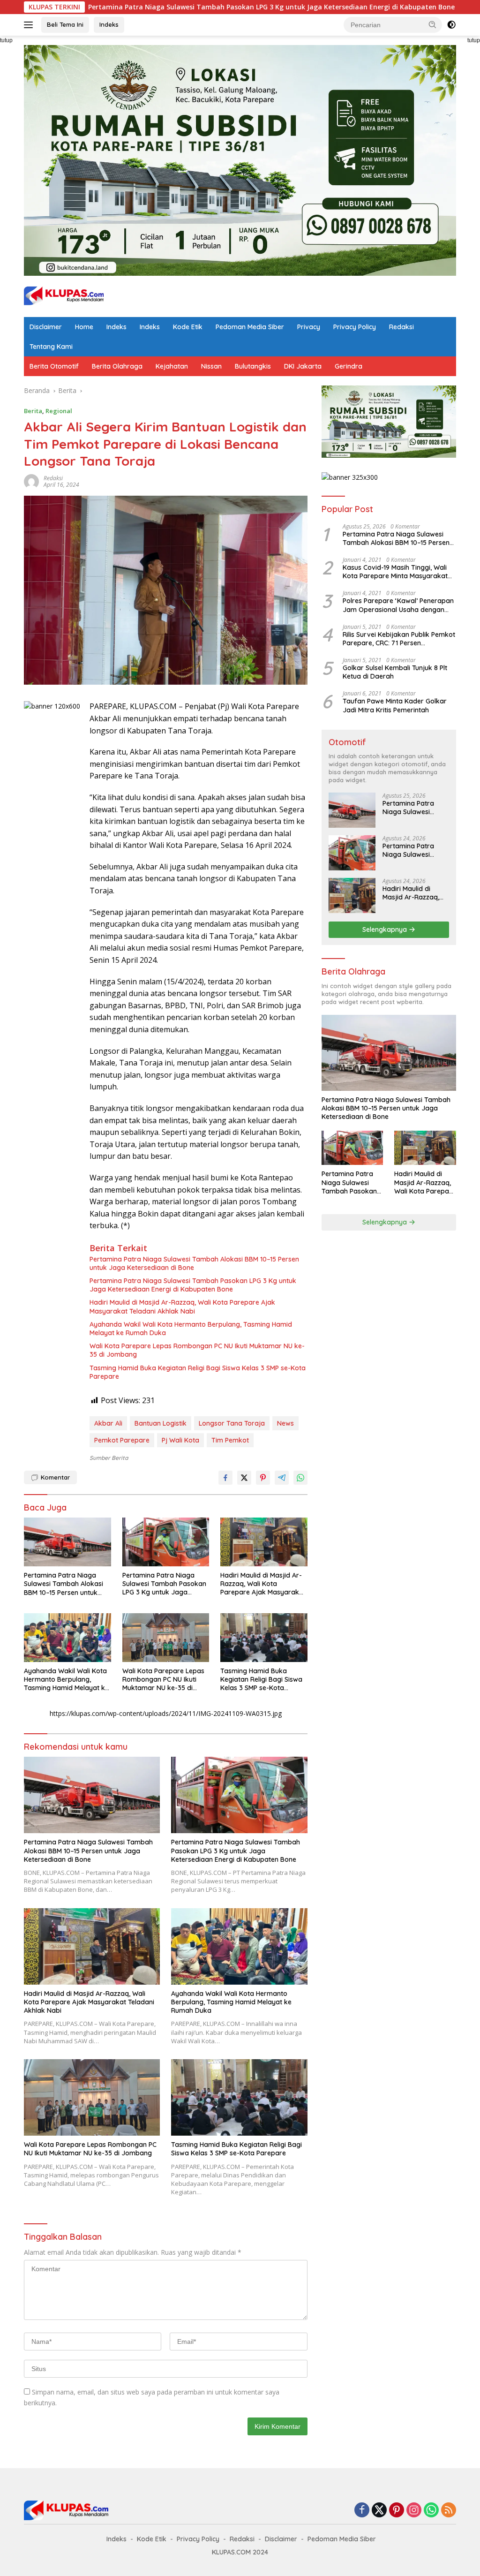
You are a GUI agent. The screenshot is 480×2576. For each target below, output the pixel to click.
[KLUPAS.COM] (64, 296)
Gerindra (349, 366)
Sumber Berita (109, 1458)
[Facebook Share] (225, 1478)
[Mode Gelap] (451, 25)
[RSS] (449, 2511)
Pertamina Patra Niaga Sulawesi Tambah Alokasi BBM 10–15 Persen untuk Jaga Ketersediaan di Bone (194, 1263)
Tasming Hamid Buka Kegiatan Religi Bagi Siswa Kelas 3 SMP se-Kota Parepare (198, 1372)
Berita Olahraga (117, 366)
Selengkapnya (386, 929)
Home (84, 327)
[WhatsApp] (431, 2511)
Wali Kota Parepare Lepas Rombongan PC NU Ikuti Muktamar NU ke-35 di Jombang (197, 1350)
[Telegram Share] (282, 1478)
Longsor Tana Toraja (232, 1423)
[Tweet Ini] (244, 1478)
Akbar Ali (108, 1423)
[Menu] (30, 25)
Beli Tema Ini (65, 24)
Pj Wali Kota (180, 1440)
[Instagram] (414, 2511)
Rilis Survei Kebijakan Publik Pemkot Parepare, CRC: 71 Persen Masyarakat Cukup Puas (399, 639)
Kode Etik (188, 327)
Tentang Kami (51, 347)
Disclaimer (46, 327)
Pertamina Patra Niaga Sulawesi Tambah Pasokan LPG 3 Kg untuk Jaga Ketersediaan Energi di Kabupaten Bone (193, 1285)
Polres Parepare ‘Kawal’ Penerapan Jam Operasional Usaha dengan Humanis (398, 605)
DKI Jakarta (303, 366)
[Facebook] (362, 2511)
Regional (59, 411)
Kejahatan (172, 366)
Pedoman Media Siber (250, 327)
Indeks (109, 24)
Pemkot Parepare (122, 1440)
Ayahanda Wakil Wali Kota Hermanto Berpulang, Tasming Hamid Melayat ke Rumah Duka (191, 1329)
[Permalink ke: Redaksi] (31, 481)
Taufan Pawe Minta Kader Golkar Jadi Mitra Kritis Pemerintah (395, 705)
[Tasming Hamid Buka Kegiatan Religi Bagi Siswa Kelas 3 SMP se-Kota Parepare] (264, 1638)
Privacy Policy (355, 327)
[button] (433, 24)
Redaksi (401, 327)
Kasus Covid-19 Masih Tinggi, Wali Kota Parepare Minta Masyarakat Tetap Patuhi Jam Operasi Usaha (395, 572)
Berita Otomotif (54, 366)
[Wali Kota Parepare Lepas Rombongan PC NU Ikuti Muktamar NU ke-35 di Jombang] (166, 1638)
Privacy (309, 327)
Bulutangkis (253, 366)
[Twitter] (379, 2511)
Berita (33, 411)
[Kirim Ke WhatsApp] (300, 1478)
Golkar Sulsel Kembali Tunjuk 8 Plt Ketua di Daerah (395, 672)
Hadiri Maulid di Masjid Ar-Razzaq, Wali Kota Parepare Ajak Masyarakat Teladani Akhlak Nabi (182, 1307)
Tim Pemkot (230, 1440)
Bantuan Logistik (161, 1423)
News (285, 1423)
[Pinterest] (397, 2511)
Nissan (211, 366)
